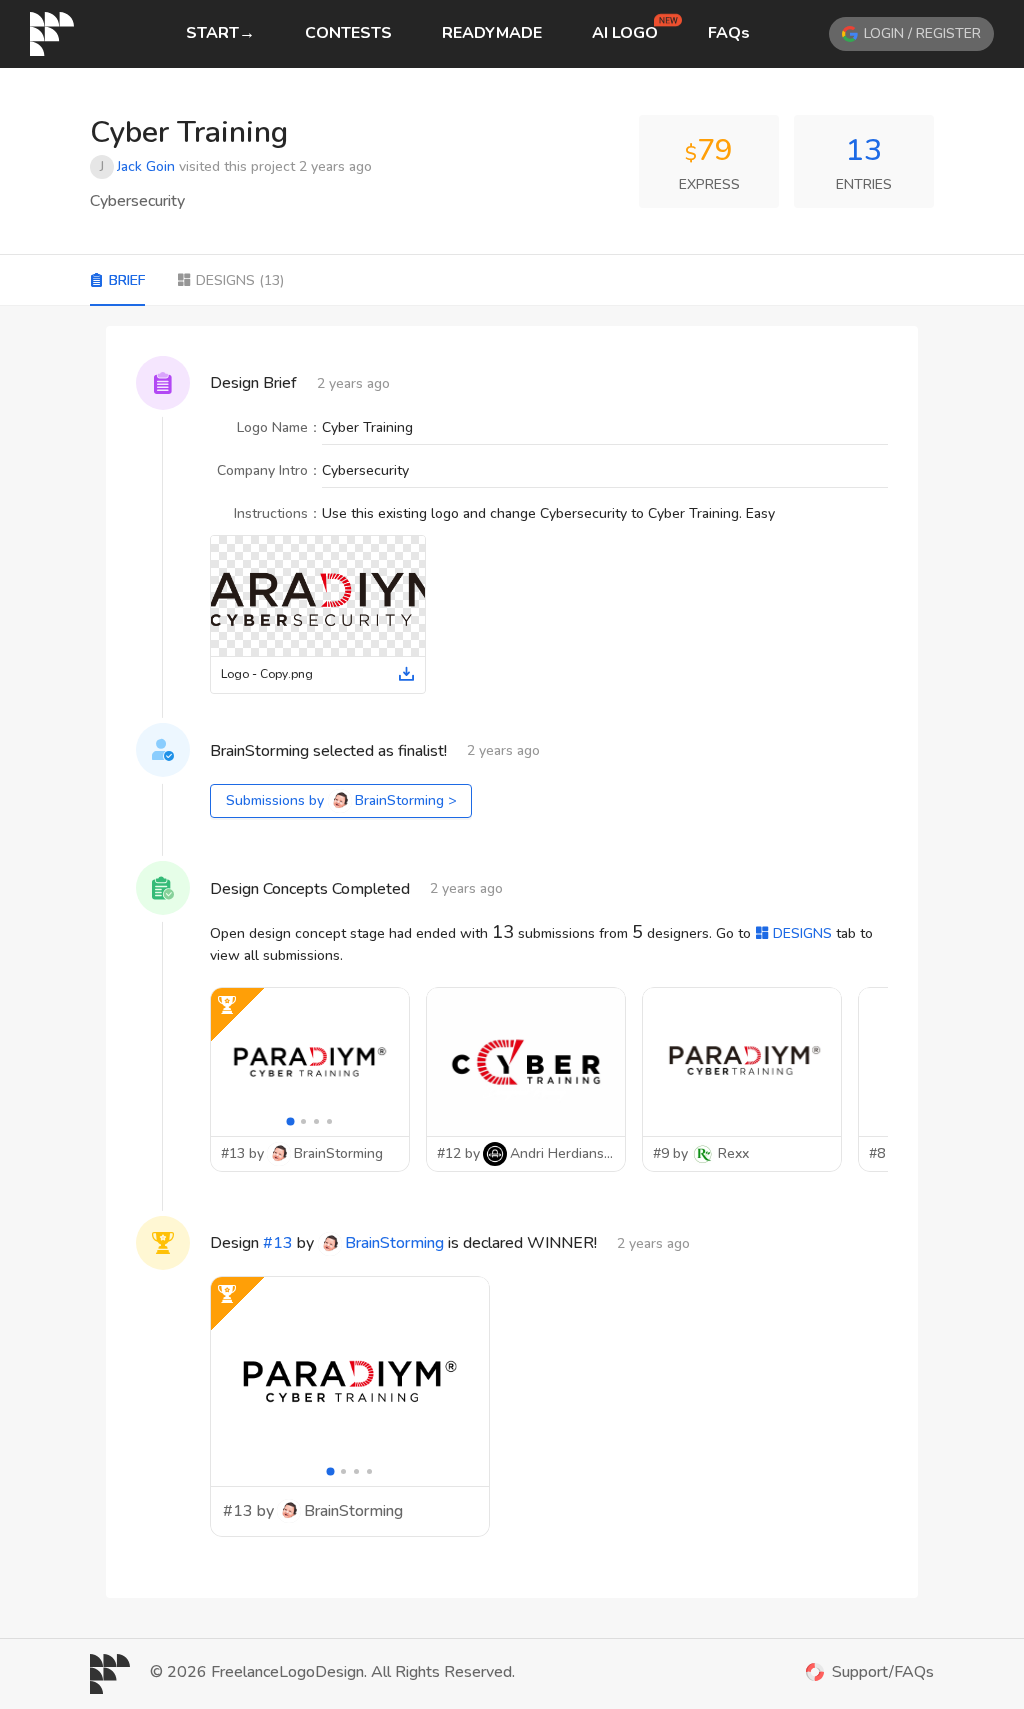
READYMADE (492, 33)
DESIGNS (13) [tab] (240, 280)
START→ (220, 33)
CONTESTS (348, 33)
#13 (278, 1243)
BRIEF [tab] (127, 280)
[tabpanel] (512, 962)
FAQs (729, 33)
